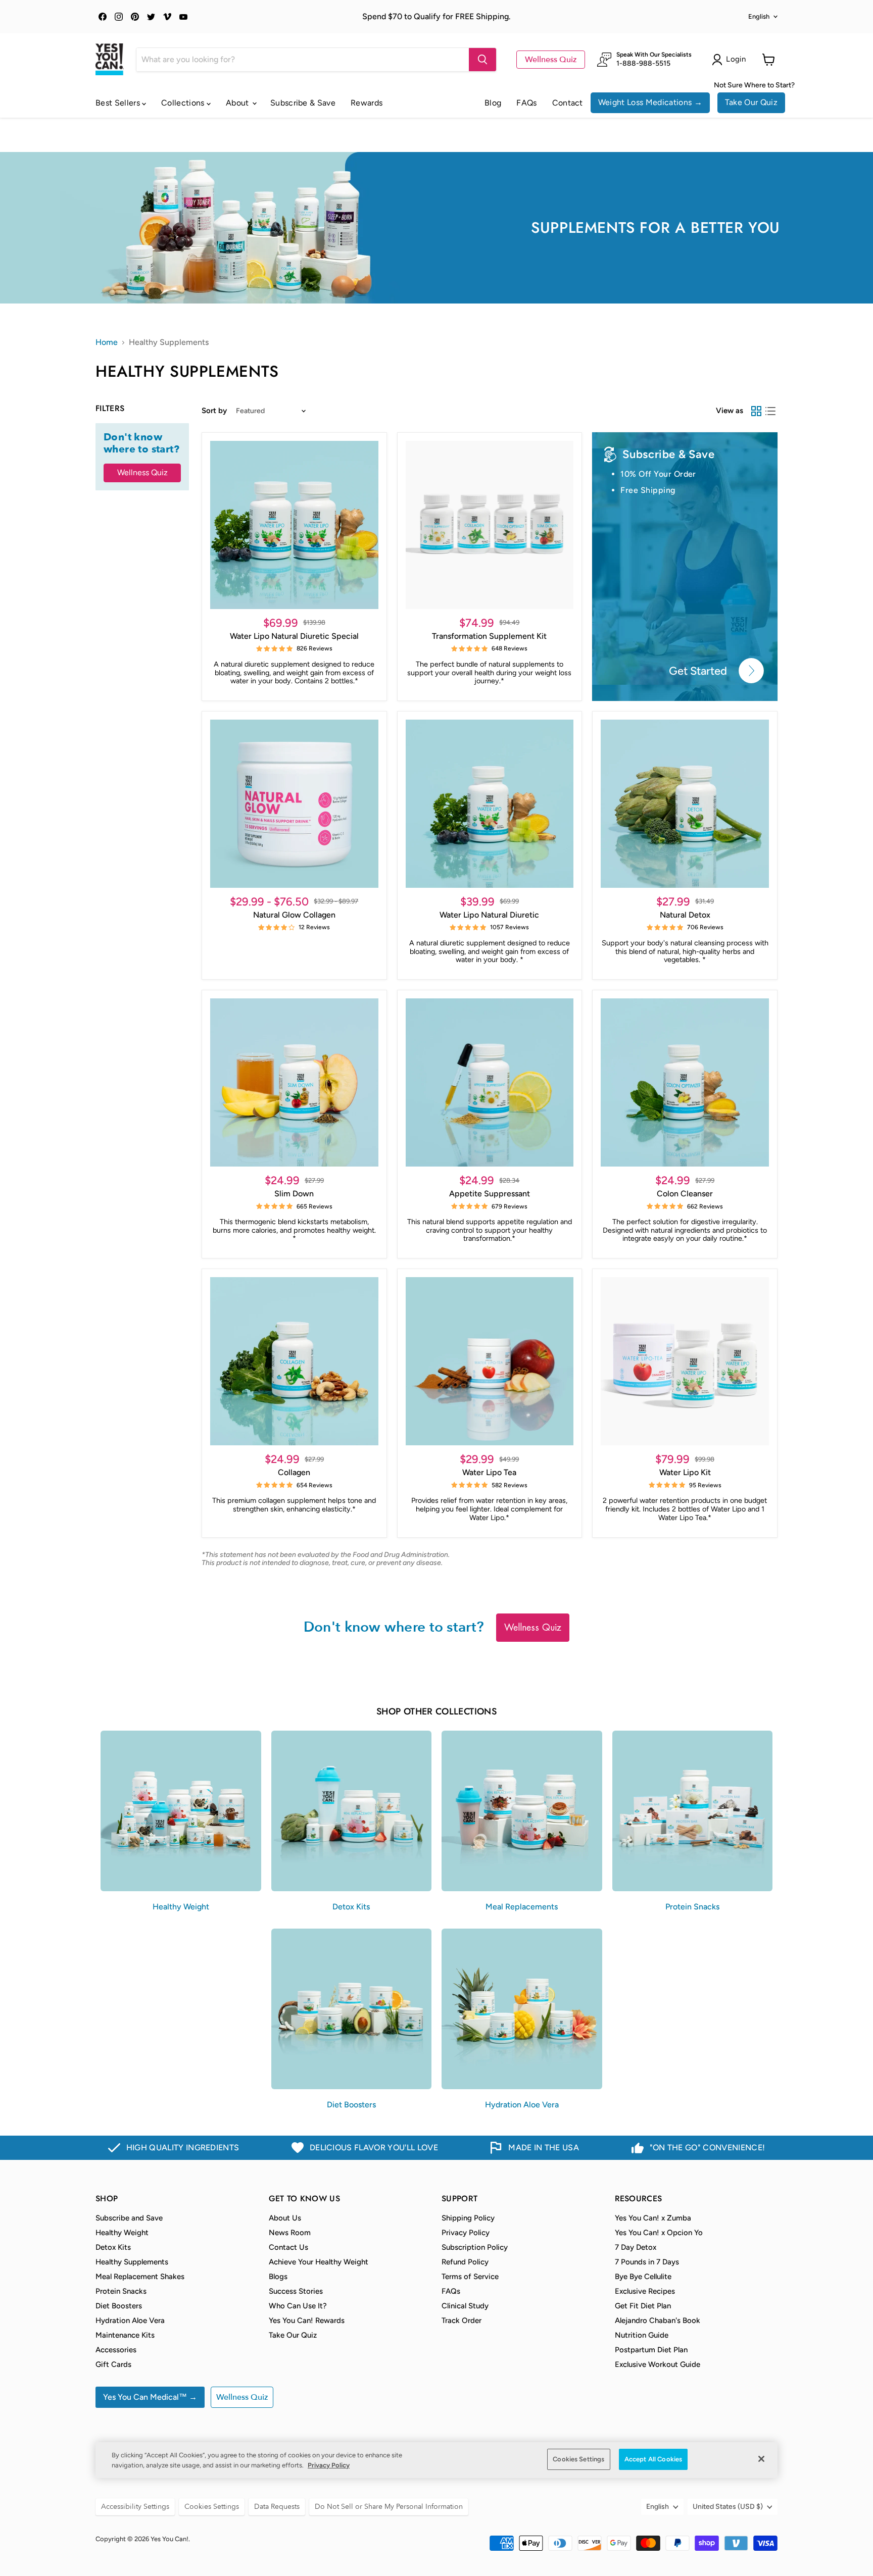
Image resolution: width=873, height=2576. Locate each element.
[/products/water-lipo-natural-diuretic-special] (294, 525)
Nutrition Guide (642, 2335)
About (238, 103)
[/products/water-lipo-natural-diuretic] (490, 804)
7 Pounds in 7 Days (647, 2262)
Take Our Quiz (751, 102)
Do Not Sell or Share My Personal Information (389, 2507)
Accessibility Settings (135, 2507)
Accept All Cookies (653, 2459)
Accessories (116, 2350)
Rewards (367, 103)
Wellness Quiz (551, 60)
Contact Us (288, 2247)
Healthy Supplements (132, 2262)
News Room (290, 2233)
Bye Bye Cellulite (643, 2277)
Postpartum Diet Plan (651, 2350)
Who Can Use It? (298, 2306)
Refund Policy (465, 2262)
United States (728, 2507)
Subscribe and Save (129, 2218)
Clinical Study (465, 2306)
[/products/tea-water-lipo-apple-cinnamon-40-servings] (490, 1361)
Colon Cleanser (685, 1194)
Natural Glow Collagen (294, 915)
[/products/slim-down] (294, 1082)
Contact (568, 103)
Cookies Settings (578, 2459)
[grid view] (756, 411)
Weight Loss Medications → (650, 102)
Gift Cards (113, 2364)
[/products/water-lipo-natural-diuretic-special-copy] (685, 1361)
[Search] (482, 60)
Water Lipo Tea (489, 1472)
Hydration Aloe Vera (130, 2320)
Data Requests (277, 2507)
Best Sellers (119, 103)
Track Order (462, 2320)
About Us (285, 2218)
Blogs (278, 2277)
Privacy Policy (466, 2233)
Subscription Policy (475, 2247)
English (759, 16)
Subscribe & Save (303, 103)
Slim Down (294, 1194)
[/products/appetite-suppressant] (490, 1082)
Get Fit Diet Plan (643, 2306)
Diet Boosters (119, 2306)
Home (107, 342)
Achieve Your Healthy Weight (319, 2262)
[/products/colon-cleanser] (685, 1082)
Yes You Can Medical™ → (150, 2397)
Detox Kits (113, 2247)
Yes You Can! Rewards (307, 2320)
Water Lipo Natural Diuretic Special (294, 636)
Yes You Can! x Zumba (653, 2218)
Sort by (214, 411)
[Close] (761, 2459)
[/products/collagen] (294, 1361)
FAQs (526, 103)
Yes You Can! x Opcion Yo (659, 2233)
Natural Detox (685, 915)
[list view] (770, 411)
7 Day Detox (636, 2247)
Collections (184, 103)
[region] (437, 2460)
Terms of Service (470, 2277)
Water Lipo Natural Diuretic (489, 915)
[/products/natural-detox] (685, 804)
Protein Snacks (121, 2291)
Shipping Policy (468, 2218)
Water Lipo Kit (685, 1472)
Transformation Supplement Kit (489, 636)
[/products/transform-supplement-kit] (490, 525)
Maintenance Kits (125, 2335)
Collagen (294, 1472)
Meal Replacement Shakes (140, 2277)
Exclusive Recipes (645, 2291)
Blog (493, 103)
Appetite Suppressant (490, 1194)
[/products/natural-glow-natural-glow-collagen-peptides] (294, 804)
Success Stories (296, 2291)
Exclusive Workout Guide (658, 2364)
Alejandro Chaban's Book (658, 2320)
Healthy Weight (122, 2233)
